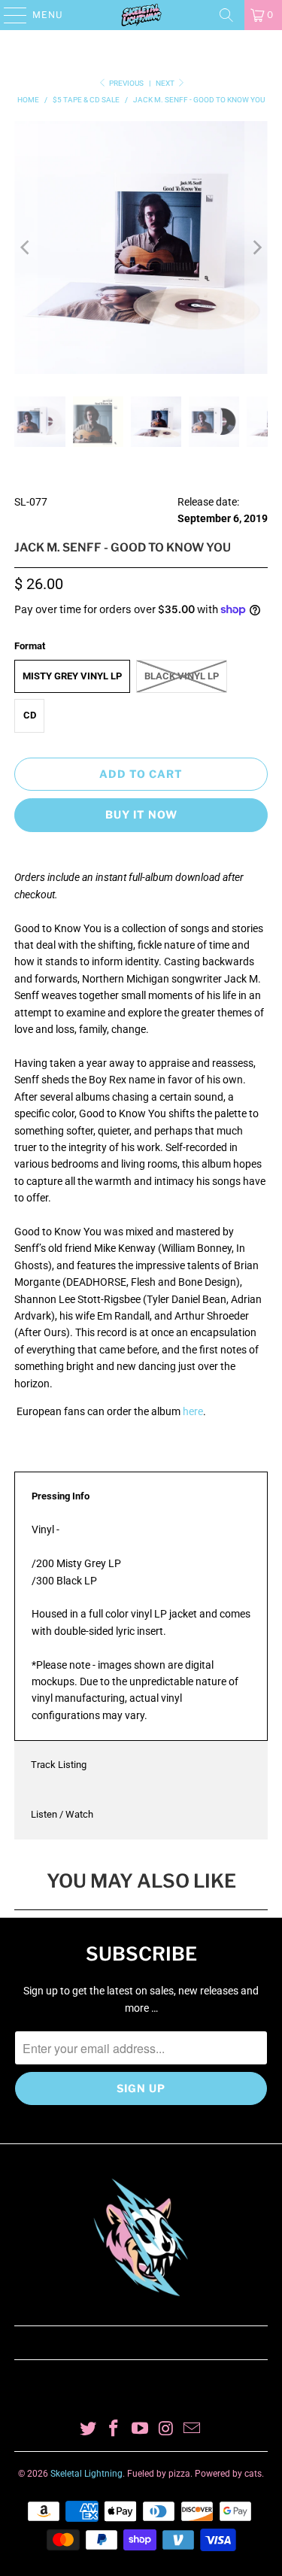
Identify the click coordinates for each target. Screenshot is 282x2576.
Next (166, 83)
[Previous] (26, 248)
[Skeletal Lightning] (141, 15)
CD (30, 715)
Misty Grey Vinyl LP (72, 676)
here (193, 1411)
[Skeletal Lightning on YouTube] (141, 2430)
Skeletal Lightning (86, 2474)
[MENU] (8, 15)
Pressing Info (61, 1496)
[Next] (256, 248)
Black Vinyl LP (182, 676)
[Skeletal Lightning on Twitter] (88, 2430)
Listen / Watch (62, 1814)
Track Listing (59, 1765)
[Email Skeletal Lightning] (193, 2430)
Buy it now (141, 814)
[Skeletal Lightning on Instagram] (166, 2430)
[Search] (226, 15)
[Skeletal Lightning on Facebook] (114, 2430)
